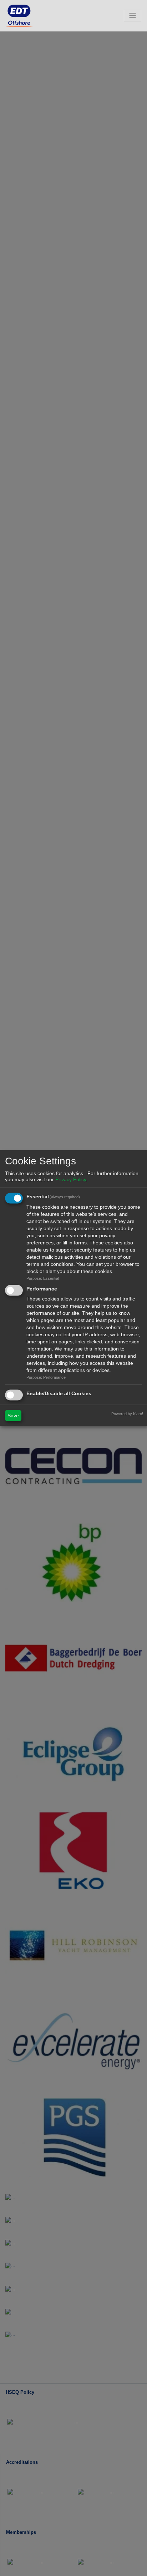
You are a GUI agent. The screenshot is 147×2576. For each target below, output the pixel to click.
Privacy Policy (71, 1179)
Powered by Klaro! (127, 1414)
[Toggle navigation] (133, 16)
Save (13, 1416)
